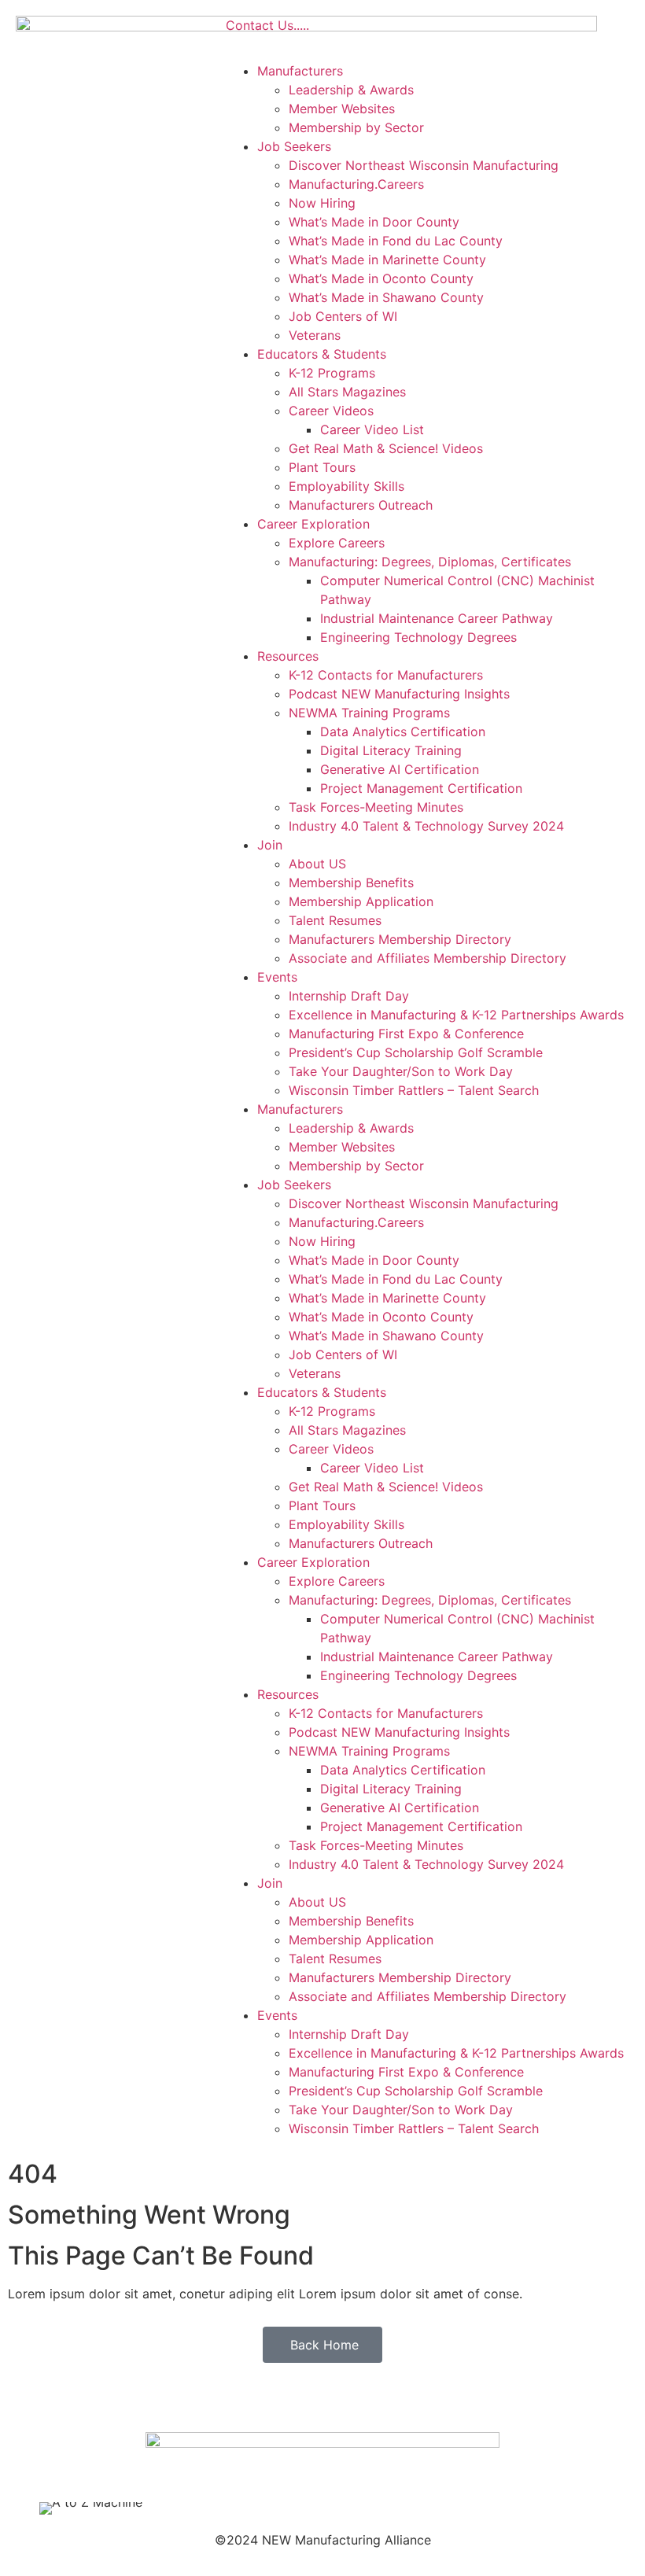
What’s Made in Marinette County (387, 260)
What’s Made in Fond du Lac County (396, 241)
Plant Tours (322, 467)
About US (317, 864)
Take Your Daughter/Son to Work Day (401, 1071)
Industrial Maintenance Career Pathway (437, 618)
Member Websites (342, 109)
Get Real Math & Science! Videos (386, 448)
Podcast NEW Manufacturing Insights (399, 694)
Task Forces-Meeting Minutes (376, 807)
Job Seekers (294, 146)
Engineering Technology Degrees (418, 637)
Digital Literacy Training (391, 750)
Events (277, 977)
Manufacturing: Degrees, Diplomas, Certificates (430, 562)
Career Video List (372, 429)
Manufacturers (300, 71)
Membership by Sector (356, 127)
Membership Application (361, 901)
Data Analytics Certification (403, 732)
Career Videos (331, 411)
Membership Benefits (351, 883)
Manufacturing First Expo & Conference (406, 1034)
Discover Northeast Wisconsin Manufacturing (424, 165)
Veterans (315, 335)
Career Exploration (313, 524)
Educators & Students (322, 354)
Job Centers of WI (343, 316)
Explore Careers (337, 543)
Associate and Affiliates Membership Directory (428, 958)
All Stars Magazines (347, 392)
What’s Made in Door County (374, 222)
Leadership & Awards (351, 90)
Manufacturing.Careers (356, 184)
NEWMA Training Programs (369, 713)
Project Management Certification (421, 788)
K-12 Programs (332, 373)
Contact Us (260, 25)
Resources (288, 656)
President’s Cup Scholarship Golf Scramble (416, 1052)
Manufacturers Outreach (361, 505)
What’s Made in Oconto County (381, 278)
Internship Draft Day (349, 996)
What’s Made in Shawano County (386, 297)
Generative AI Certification (400, 769)
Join (270, 845)
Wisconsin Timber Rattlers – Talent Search (414, 1090)
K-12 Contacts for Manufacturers (386, 675)
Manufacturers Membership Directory (400, 939)
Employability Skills (346, 486)
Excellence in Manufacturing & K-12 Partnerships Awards (456, 1015)
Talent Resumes (335, 920)
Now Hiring (322, 203)
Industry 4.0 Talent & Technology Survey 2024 (426, 826)
